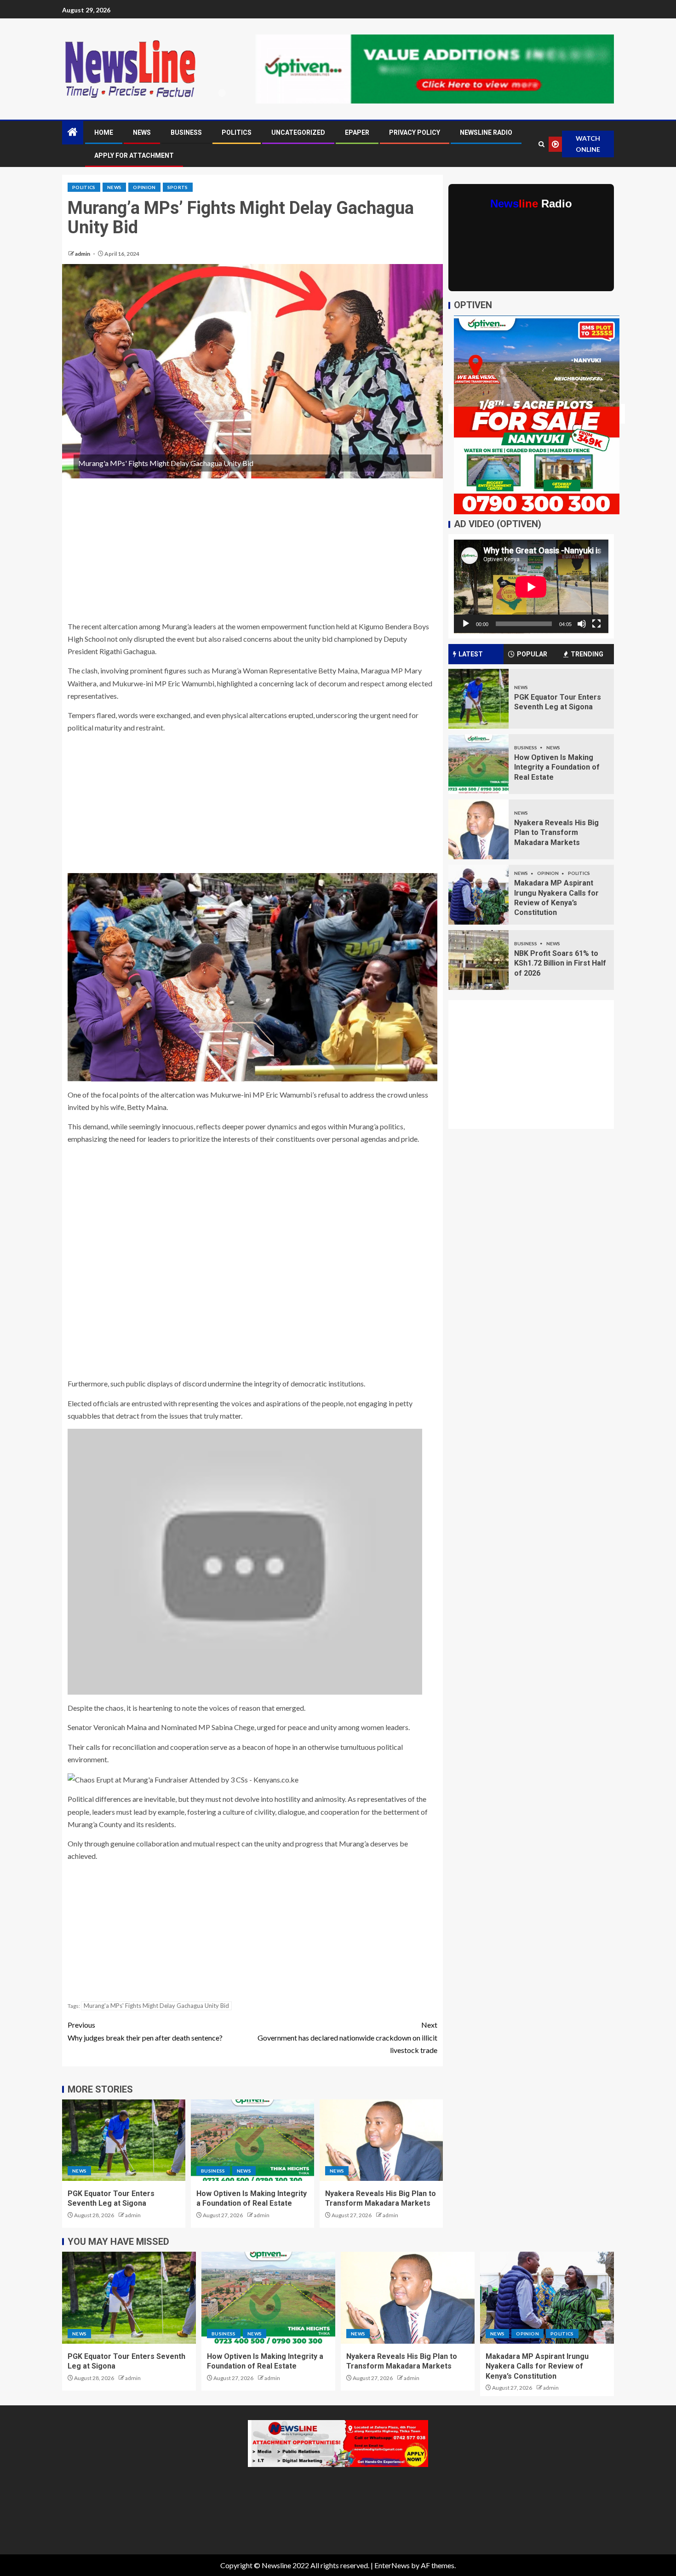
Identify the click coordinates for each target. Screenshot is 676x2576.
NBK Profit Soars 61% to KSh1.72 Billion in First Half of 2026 (560, 963)
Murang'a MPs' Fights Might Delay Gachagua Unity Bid (156, 2006)
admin (83, 254)
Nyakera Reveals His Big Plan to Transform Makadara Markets (556, 833)
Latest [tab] (471, 654)
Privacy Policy (415, 132)
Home (104, 132)
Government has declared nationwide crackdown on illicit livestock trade (347, 2037)
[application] (531, 587)
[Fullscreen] (596, 624)
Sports (178, 187)
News (142, 132)
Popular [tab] (532, 654)
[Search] (541, 144)
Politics (237, 132)
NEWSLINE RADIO (486, 132)
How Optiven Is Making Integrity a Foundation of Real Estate (557, 767)
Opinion (144, 187)
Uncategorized (298, 132)
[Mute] (582, 624)
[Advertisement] (252, 552)
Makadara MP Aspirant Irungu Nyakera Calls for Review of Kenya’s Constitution (537, 2366)
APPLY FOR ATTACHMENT (134, 155)
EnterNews (392, 2565)
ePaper (357, 132)
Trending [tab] (587, 654)
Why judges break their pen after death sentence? (145, 2031)
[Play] (466, 624)
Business (186, 132)
